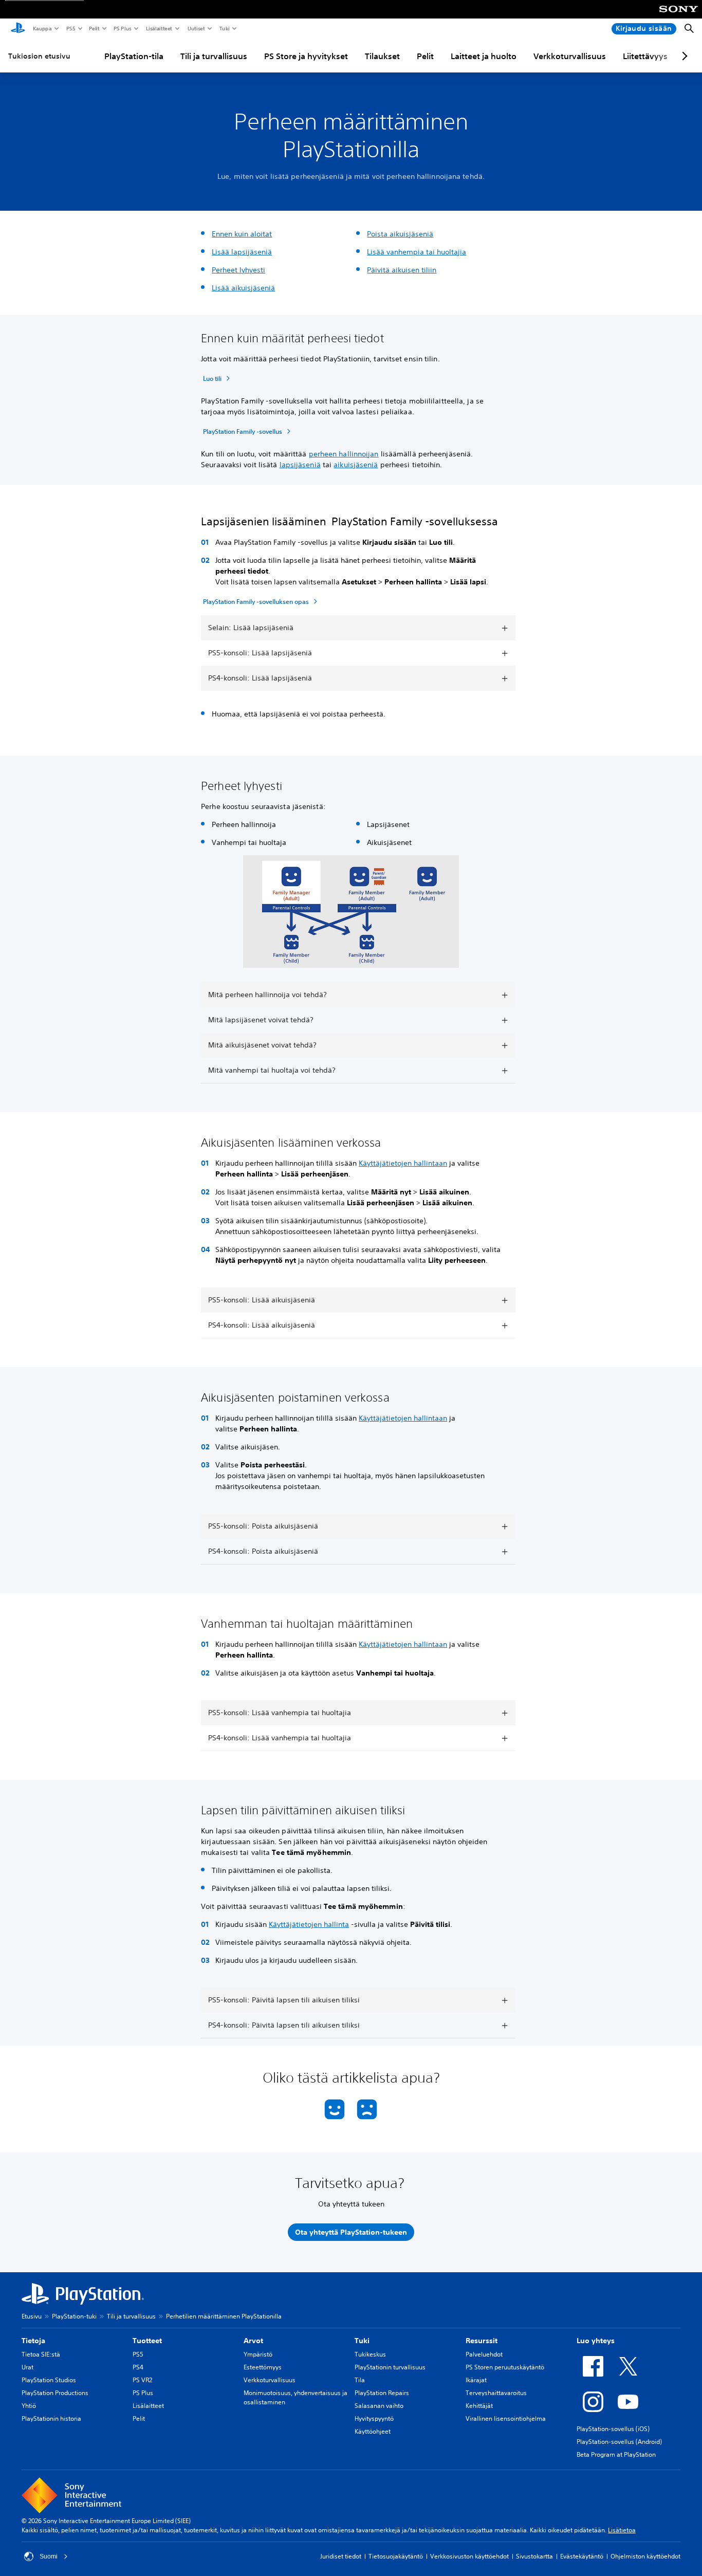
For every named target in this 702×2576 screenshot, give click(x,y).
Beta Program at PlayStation (616, 2454)
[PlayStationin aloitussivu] (18, 29)
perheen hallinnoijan (344, 454)
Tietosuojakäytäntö (396, 2556)
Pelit (94, 28)
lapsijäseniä (300, 465)
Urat (27, 2367)
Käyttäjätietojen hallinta (309, 1924)
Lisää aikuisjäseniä (243, 288)
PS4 (138, 2367)
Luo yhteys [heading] (596, 2341)
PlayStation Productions (55, 2393)
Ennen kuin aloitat (242, 234)
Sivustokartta (534, 2556)
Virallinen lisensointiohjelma (506, 2418)
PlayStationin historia (51, 2418)
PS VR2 (142, 2380)
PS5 (70, 28)
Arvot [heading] (253, 2341)
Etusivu (32, 2316)
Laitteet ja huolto (484, 56)
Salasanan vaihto (379, 2406)
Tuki (224, 28)
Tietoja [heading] (33, 2341)
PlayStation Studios (49, 2380)
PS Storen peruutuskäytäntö (505, 2367)
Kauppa (42, 28)
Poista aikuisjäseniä (400, 234)
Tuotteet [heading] (147, 2341)
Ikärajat (476, 2380)
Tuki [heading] (362, 2341)
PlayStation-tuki (74, 2316)
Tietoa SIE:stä (41, 2354)
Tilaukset (382, 56)
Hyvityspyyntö (374, 2418)
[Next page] (683, 56)
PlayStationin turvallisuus (390, 2367)
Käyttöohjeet (373, 2431)
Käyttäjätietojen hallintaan (403, 1163)
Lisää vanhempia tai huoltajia (417, 252)
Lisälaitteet (159, 28)
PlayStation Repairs (382, 2393)
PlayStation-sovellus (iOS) (613, 2429)
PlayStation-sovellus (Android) (619, 2442)
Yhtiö (29, 2406)
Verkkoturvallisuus (570, 56)
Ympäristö (258, 2354)
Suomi (49, 2556)
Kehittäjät (479, 2406)
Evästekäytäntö (582, 2556)
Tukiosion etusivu (39, 56)
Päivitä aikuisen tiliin (402, 270)
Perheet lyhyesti (238, 270)
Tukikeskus (370, 2354)
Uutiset (196, 28)
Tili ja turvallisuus (214, 56)
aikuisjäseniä (356, 465)
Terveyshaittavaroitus (496, 2393)
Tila (360, 2380)
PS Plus (122, 28)
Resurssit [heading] (482, 2341)
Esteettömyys (263, 2367)
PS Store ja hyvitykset (306, 56)
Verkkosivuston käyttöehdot (469, 2556)
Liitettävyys (645, 56)
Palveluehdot (484, 2354)
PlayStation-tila (134, 56)
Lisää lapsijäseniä (242, 252)
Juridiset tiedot (341, 2556)
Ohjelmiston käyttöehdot (645, 2556)
